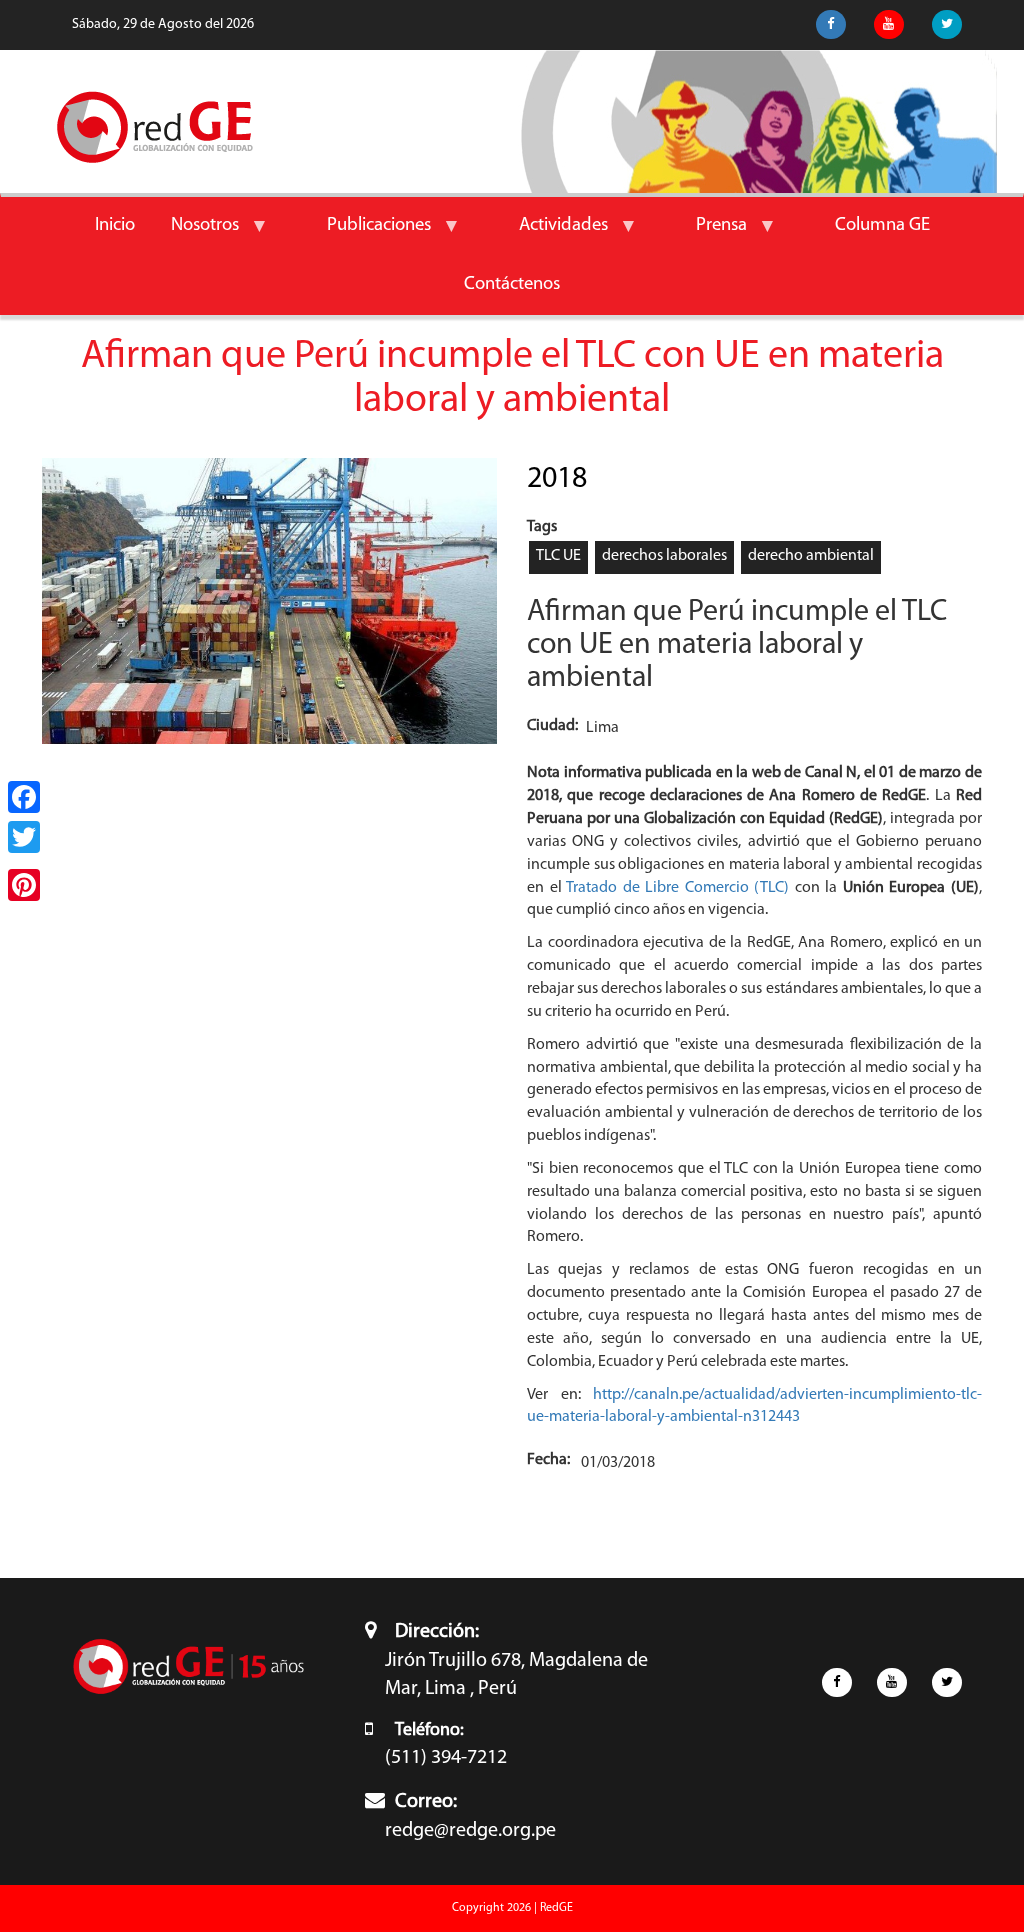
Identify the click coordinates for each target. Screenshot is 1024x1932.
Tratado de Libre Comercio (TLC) (680, 888)
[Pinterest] (24, 885)
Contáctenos (512, 284)
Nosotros (196, 236)
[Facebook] (24, 797)
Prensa (712, 236)
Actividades (554, 236)
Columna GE (882, 225)
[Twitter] (24, 837)
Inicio (115, 225)
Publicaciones (370, 236)
